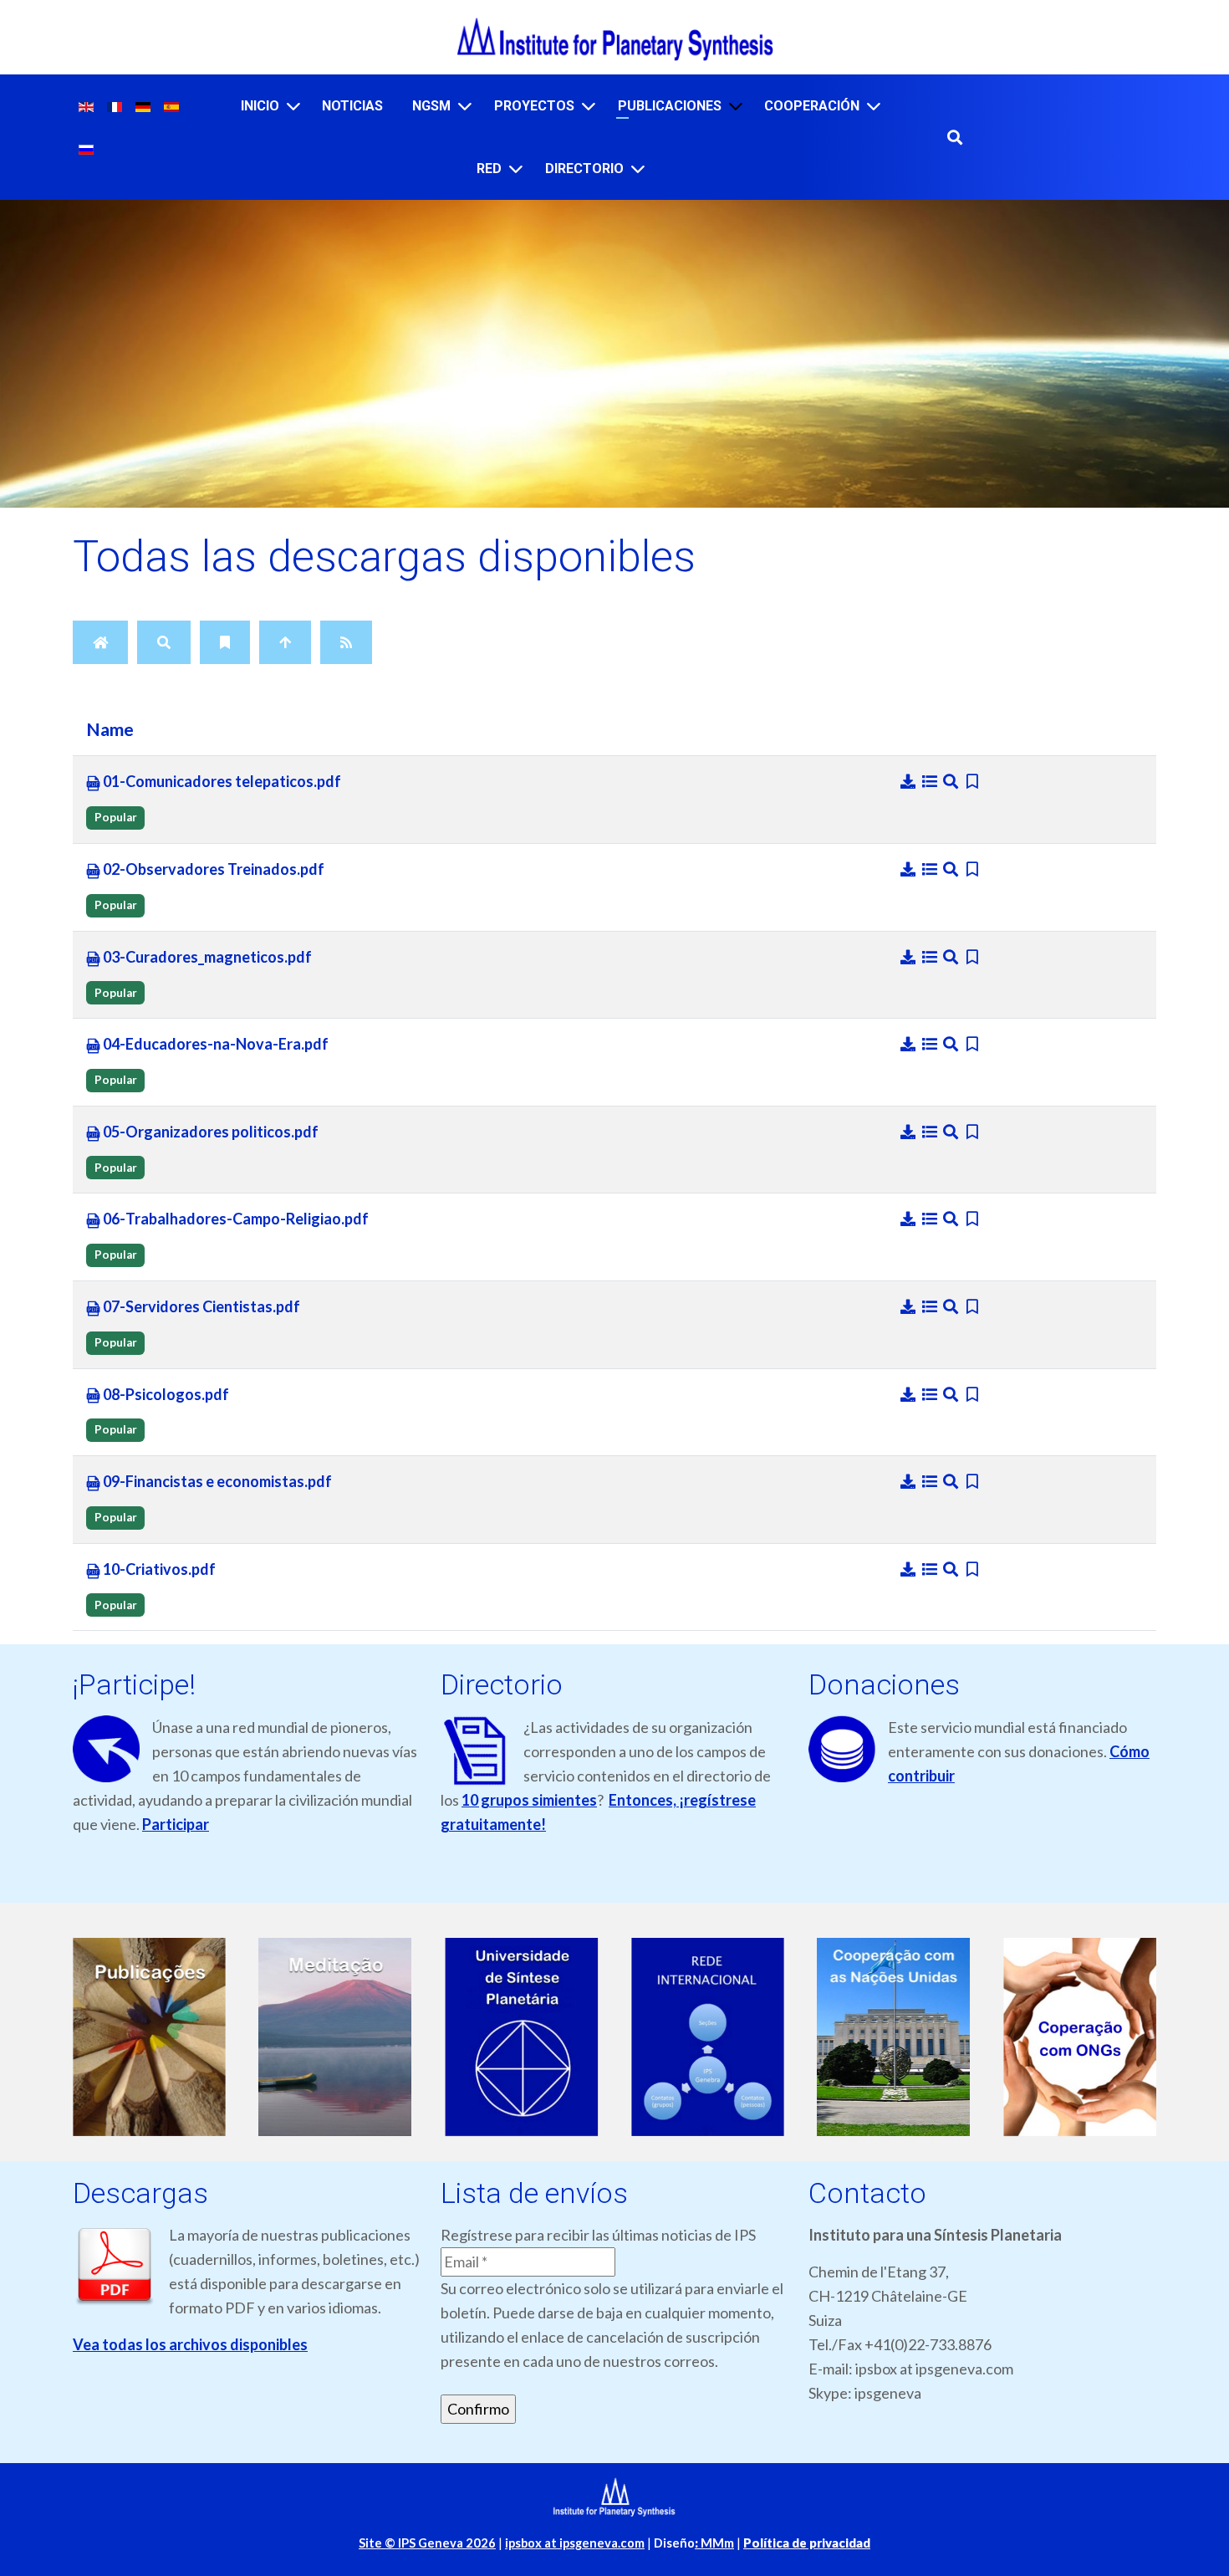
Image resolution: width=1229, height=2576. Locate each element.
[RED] (516, 169)
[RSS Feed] (346, 642)
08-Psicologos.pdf (165, 1394)
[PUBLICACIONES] (736, 106)
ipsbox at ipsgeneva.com (575, 2543)
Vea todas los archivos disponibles (190, 2344)
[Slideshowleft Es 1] (171, 2037)
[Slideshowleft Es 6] (1102, 2037)
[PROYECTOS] (589, 106)
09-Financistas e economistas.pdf (216, 1481)
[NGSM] (465, 106)
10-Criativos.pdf (158, 1569)
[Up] (285, 642)
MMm (714, 2543)
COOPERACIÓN (812, 106)
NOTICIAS (352, 106)
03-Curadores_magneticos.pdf (206, 957)
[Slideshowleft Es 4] (729, 2037)
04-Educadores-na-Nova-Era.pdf (214, 1044)
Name (110, 729)
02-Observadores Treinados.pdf (212, 869)
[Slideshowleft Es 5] (915, 2037)
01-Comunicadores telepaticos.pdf (221, 781)
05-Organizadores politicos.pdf (209, 1132)
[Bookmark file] (973, 781)
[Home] (100, 642)
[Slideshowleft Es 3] (543, 2037)
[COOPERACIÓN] (874, 106)
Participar (176, 1824)
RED (489, 169)
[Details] (931, 781)
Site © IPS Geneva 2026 (427, 2543)
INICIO (260, 106)
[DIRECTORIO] (638, 169)
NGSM (431, 106)
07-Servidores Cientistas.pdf (200, 1306)
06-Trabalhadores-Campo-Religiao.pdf (235, 1219)
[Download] (910, 781)
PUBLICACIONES (670, 106)
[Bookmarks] (225, 642)
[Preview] (952, 781)
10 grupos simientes (529, 1800)
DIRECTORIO (584, 169)
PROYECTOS (534, 106)
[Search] (164, 642)
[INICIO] (293, 106)
